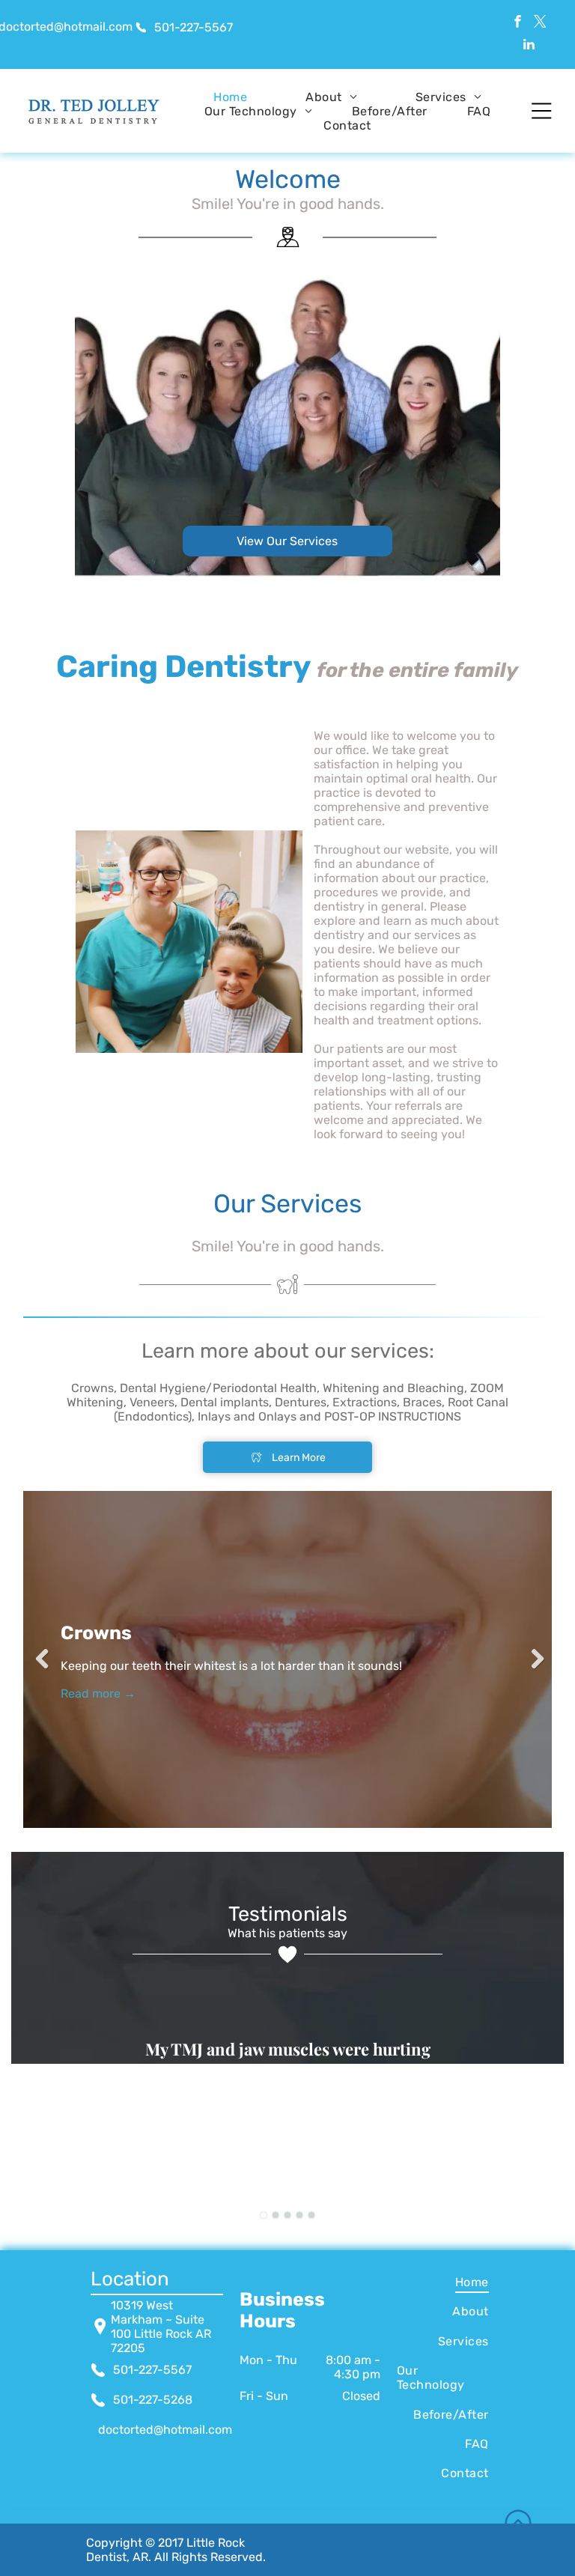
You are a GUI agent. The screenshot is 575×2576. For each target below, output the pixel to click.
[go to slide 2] (276, 2215)
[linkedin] (529, 46)
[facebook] (518, 23)
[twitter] (540, 23)
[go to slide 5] (311, 2215)
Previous (42, 1659)
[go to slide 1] (264, 2215)
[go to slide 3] (287, 2215)
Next (533, 1659)
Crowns (96, 1633)
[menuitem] (230, 97)
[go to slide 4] (299, 2215)
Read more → (98, 1693)
